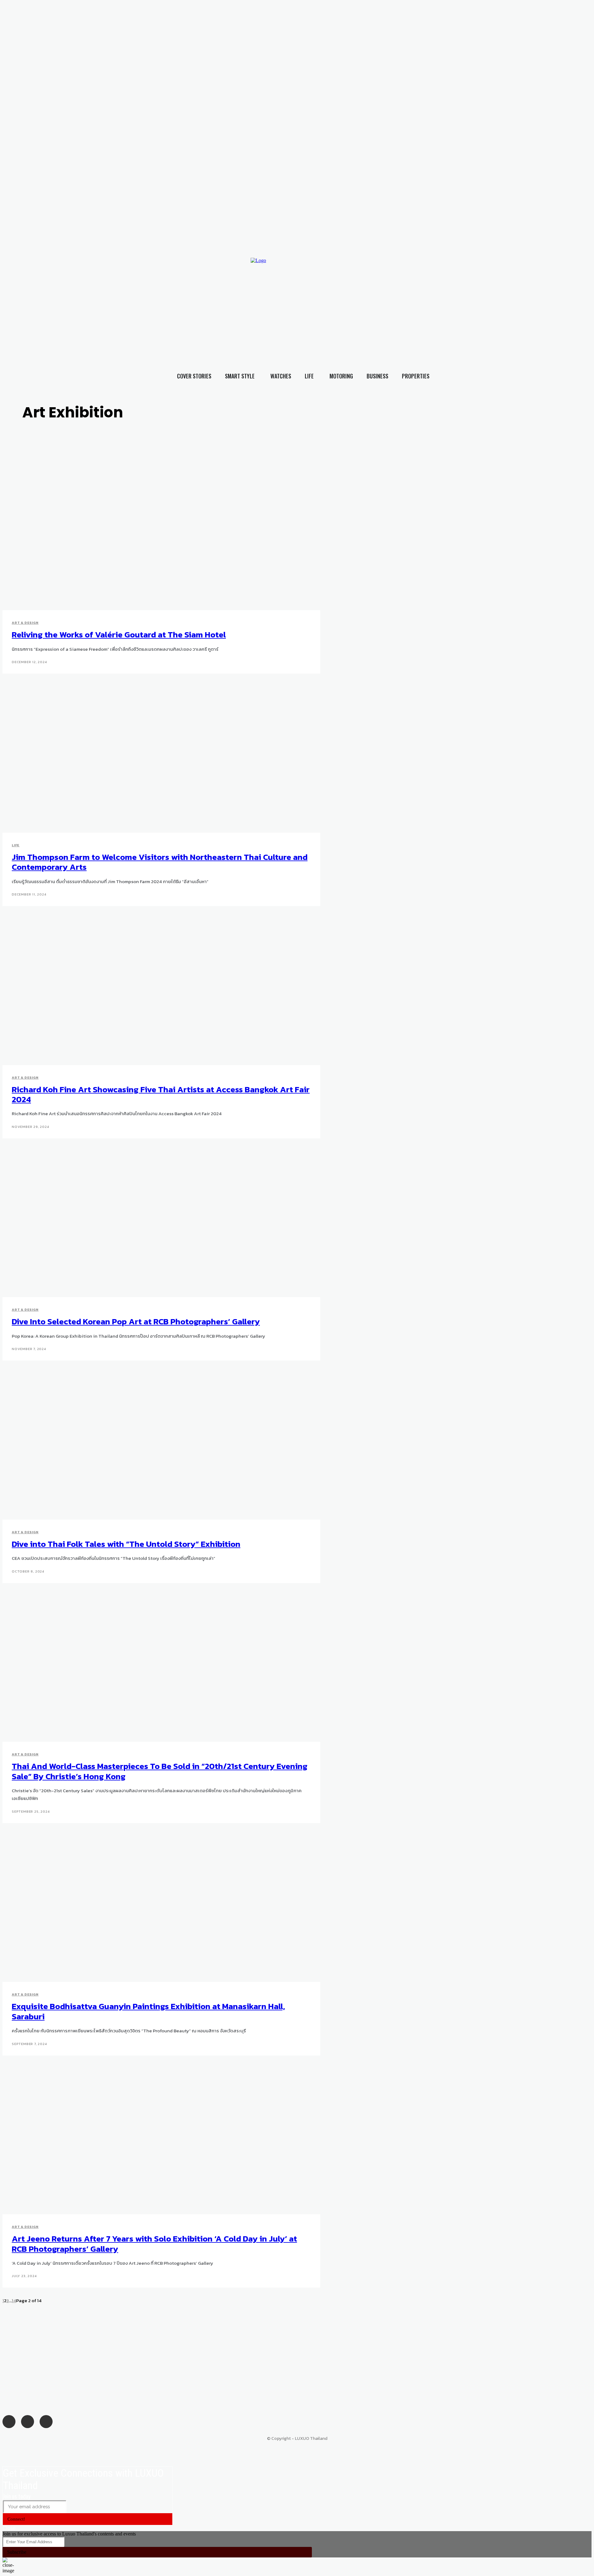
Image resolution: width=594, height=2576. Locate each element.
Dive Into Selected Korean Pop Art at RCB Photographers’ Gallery (136, 1321)
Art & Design (25, 623)
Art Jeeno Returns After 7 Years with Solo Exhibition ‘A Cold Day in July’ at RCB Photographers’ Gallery (154, 2244)
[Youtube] (464, 298)
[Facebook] (439, 298)
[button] (578, 310)
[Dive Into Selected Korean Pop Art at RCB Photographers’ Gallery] (152, 1223)
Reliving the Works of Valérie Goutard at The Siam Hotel (119, 634)
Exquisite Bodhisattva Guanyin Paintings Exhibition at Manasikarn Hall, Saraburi (148, 2011)
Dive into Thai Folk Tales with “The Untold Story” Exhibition (126, 1544)
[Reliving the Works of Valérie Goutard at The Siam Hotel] (152, 536)
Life (16, 845)
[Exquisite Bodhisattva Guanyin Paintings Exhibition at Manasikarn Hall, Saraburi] (152, 1907)
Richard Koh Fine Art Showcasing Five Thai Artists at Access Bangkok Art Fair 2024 (161, 1094)
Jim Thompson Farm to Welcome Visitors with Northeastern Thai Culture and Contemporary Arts (160, 862)
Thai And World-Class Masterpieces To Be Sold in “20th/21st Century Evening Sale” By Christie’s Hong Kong (160, 1771)
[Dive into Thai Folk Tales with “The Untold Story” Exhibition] (152, 1445)
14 (14, 2300)
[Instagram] (452, 298)
